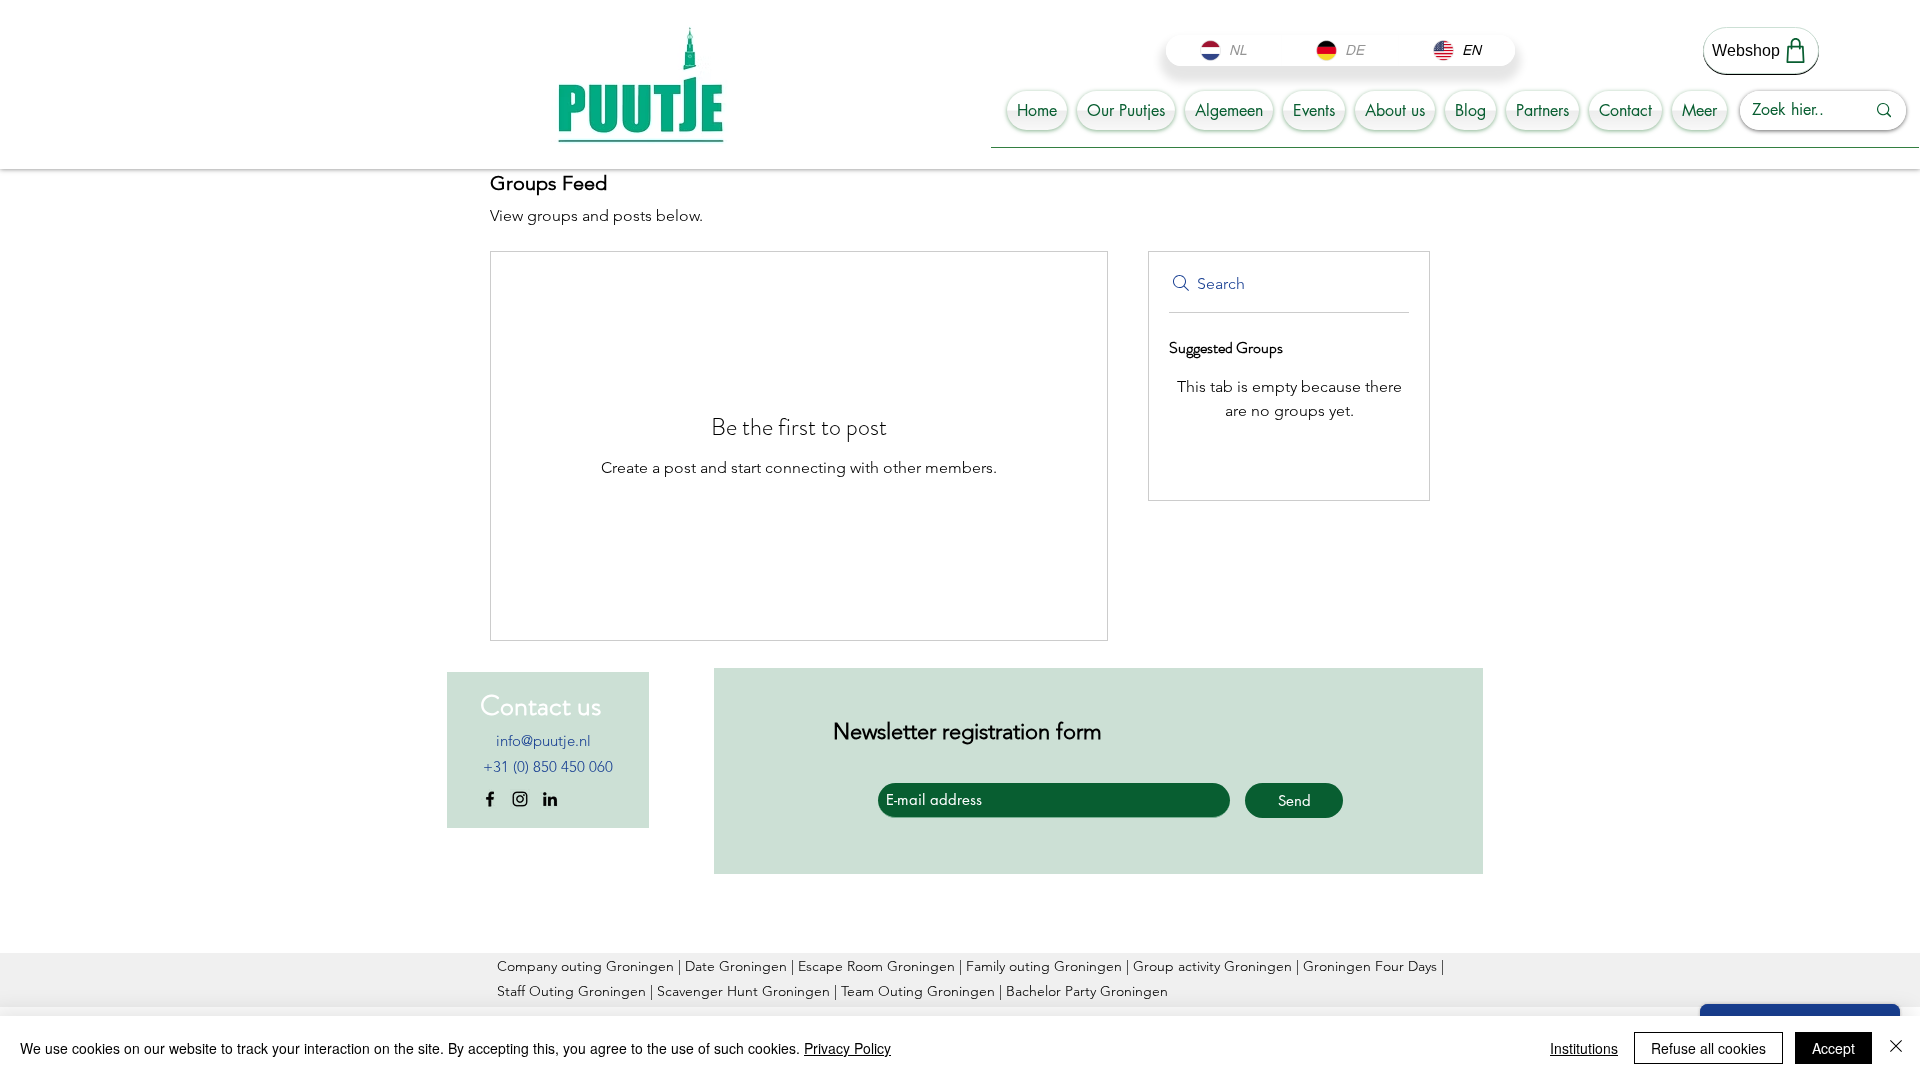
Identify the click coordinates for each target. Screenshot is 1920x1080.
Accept (1833, 1048)
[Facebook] (490, 799)
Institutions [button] (1584, 1048)
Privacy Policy (847, 1048)
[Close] (1896, 1048)
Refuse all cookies (1708, 1048)
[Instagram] (520, 799)
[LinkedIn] (550, 799)
